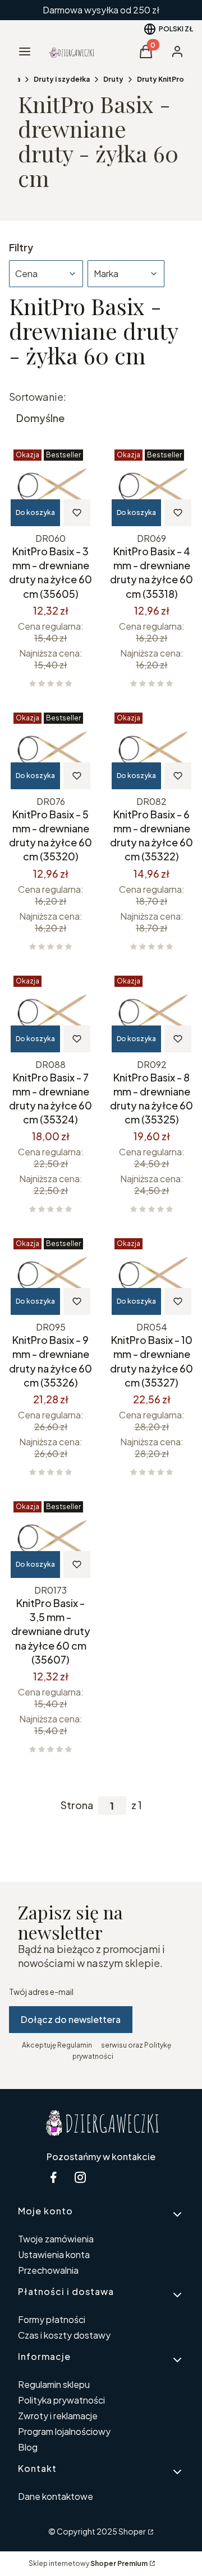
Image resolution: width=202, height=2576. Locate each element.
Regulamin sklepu (54, 2384)
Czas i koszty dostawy (64, 2335)
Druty (113, 79)
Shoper (132, 2531)
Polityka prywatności (61, 2400)
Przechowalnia (48, 2270)
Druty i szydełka (62, 79)
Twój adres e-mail (41, 1992)
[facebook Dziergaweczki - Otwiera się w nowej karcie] (53, 2177)
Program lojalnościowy (64, 2431)
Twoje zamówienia (56, 2239)
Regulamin (75, 2045)
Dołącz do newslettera (71, 2019)
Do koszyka (35, 512)
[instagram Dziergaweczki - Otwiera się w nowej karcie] (80, 2177)
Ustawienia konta (54, 2254)
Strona (77, 1805)
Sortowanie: (38, 397)
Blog (28, 2447)
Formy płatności (52, 2319)
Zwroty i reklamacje (58, 2416)
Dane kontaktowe (56, 2496)
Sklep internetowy (88, 2563)
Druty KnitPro (160, 79)
